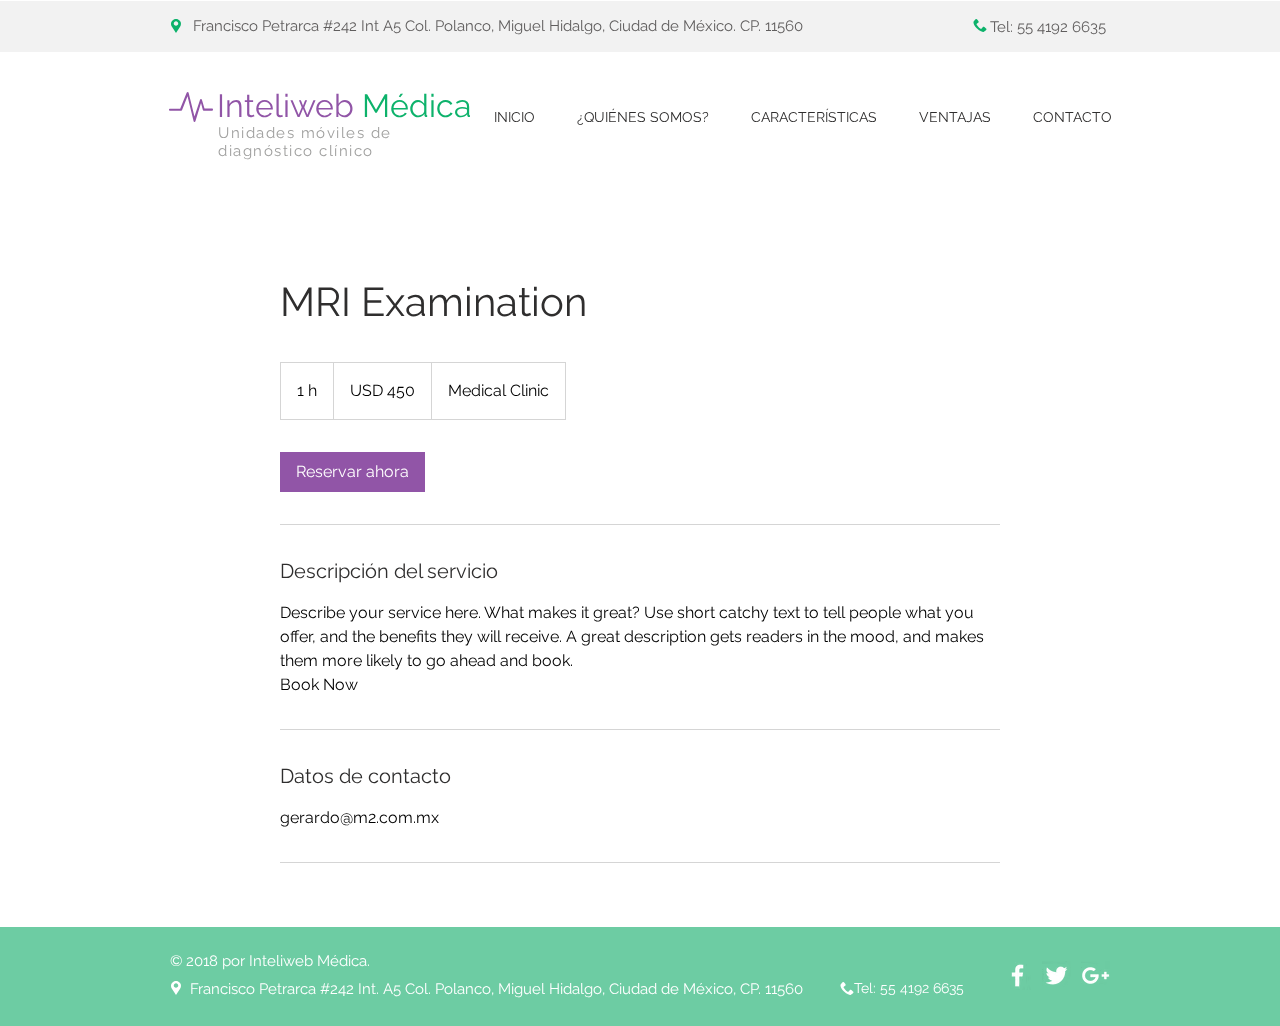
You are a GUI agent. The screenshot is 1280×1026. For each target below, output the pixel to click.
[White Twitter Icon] (1056, 975)
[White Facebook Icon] (1017, 975)
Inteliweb (344, 105)
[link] (352, 472)
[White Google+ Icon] (1095, 975)
